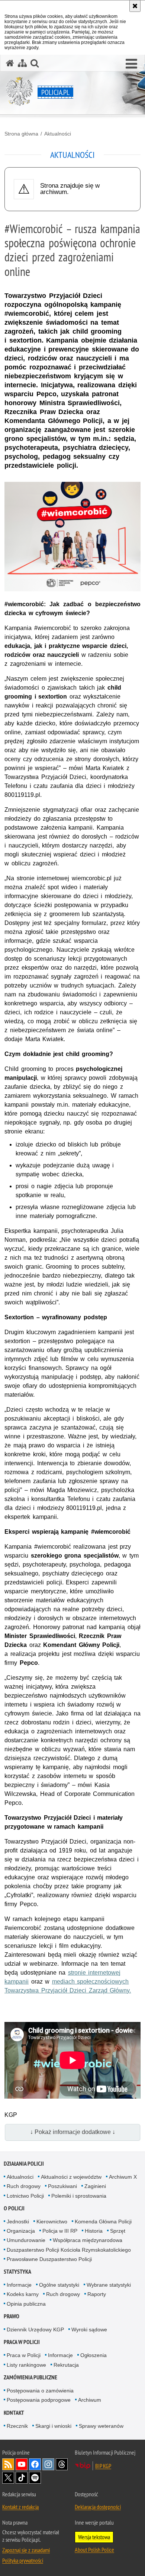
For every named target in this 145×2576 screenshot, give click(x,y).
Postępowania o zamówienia (40, 2391)
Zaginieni (95, 2186)
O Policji (14, 2208)
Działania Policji (24, 2164)
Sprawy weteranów (101, 2426)
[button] (131, 64)
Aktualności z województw (71, 2177)
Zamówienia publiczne (30, 2377)
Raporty (97, 2294)
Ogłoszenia (94, 2355)
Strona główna (21, 134)
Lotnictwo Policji (25, 2196)
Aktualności (58, 134)
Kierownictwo (52, 2222)
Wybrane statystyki (109, 2285)
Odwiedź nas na (22, 2464)
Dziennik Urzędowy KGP (35, 2329)
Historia (94, 2231)
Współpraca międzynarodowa (88, 2240)
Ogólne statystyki (59, 2285)
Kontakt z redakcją (20, 2507)
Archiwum (90, 2400)
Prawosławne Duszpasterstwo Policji (49, 2259)
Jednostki (18, 2222)
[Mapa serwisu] (22, 63)
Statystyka (17, 2272)
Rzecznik (17, 2426)
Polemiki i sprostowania (79, 2196)
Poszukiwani (62, 2186)
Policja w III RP (60, 2231)
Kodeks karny (23, 2294)
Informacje (19, 2285)
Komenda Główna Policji (103, 2222)
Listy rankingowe (26, 2365)
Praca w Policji (22, 2342)
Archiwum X (123, 2177)
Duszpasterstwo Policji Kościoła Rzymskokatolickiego (69, 2250)
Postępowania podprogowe (39, 2400)
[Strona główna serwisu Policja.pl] (10, 63)
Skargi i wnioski (53, 2426)
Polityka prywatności (23, 2560)
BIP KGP (103, 2466)
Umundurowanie (26, 2240)
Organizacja (21, 2231)
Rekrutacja (66, 2365)
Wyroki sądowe (89, 2329)
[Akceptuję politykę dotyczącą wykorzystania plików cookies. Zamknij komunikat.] (135, 6)
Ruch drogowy (24, 2186)
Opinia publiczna (26, 2304)
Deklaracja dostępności (98, 2507)
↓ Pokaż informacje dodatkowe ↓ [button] (73, 2132)
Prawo (12, 2316)
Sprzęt (118, 2231)
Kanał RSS (8, 2464)
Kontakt (14, 2413)
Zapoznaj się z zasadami (26, 2550)
